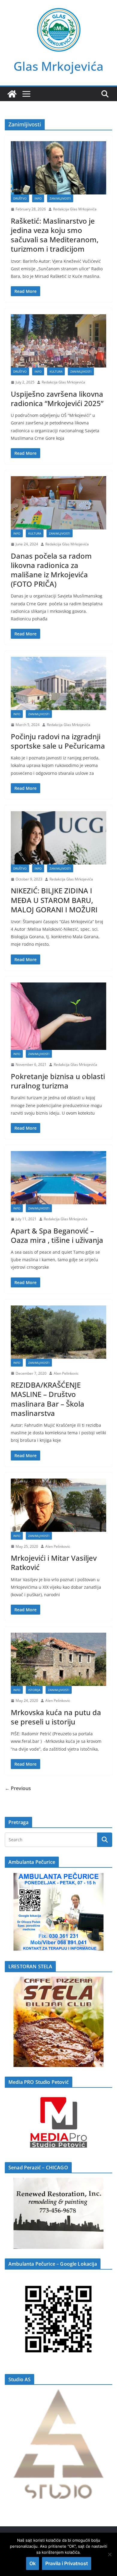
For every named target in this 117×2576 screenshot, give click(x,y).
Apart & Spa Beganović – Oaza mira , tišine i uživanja (57, 1235)
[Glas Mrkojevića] (12, 94)
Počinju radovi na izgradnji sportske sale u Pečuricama (58, 741)
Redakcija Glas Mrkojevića (75, 209)
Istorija (34, 1690)
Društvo (20, 198)
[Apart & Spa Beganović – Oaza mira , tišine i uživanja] (58, 1178)
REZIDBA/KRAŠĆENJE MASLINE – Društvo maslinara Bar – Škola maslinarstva (48, 1399)
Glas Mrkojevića (58, 66)
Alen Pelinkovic (66, 1373)
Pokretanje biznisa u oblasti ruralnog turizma (58, 1081)
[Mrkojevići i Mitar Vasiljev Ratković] (58, 1505)
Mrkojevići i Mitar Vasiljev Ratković (54, 1563)
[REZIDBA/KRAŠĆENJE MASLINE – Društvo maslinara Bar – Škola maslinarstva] (58, 1332)
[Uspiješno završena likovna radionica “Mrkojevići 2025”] (58, 341)
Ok (33, 2563)
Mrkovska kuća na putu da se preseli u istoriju (56, 1717)
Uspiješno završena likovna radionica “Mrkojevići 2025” (57, 399)
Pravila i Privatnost (67, 2563)
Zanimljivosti (60, 198)
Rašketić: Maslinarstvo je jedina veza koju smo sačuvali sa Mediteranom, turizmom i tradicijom (55, 235)
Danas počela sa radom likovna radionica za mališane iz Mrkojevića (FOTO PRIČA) (51, 570)
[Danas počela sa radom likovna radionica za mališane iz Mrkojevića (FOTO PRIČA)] (58, 503)
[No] (109, 2554)
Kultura (56, 371)
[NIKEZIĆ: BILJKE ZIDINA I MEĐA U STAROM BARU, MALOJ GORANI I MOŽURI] (58, 838)
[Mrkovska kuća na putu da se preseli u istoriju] (58, 1659)
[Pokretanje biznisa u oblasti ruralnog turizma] (58, 1016)
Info (38, 198)
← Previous (18, 1788)
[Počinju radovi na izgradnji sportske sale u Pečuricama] (58, 683)
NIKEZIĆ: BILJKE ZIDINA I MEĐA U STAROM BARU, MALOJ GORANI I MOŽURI (54, 900)
